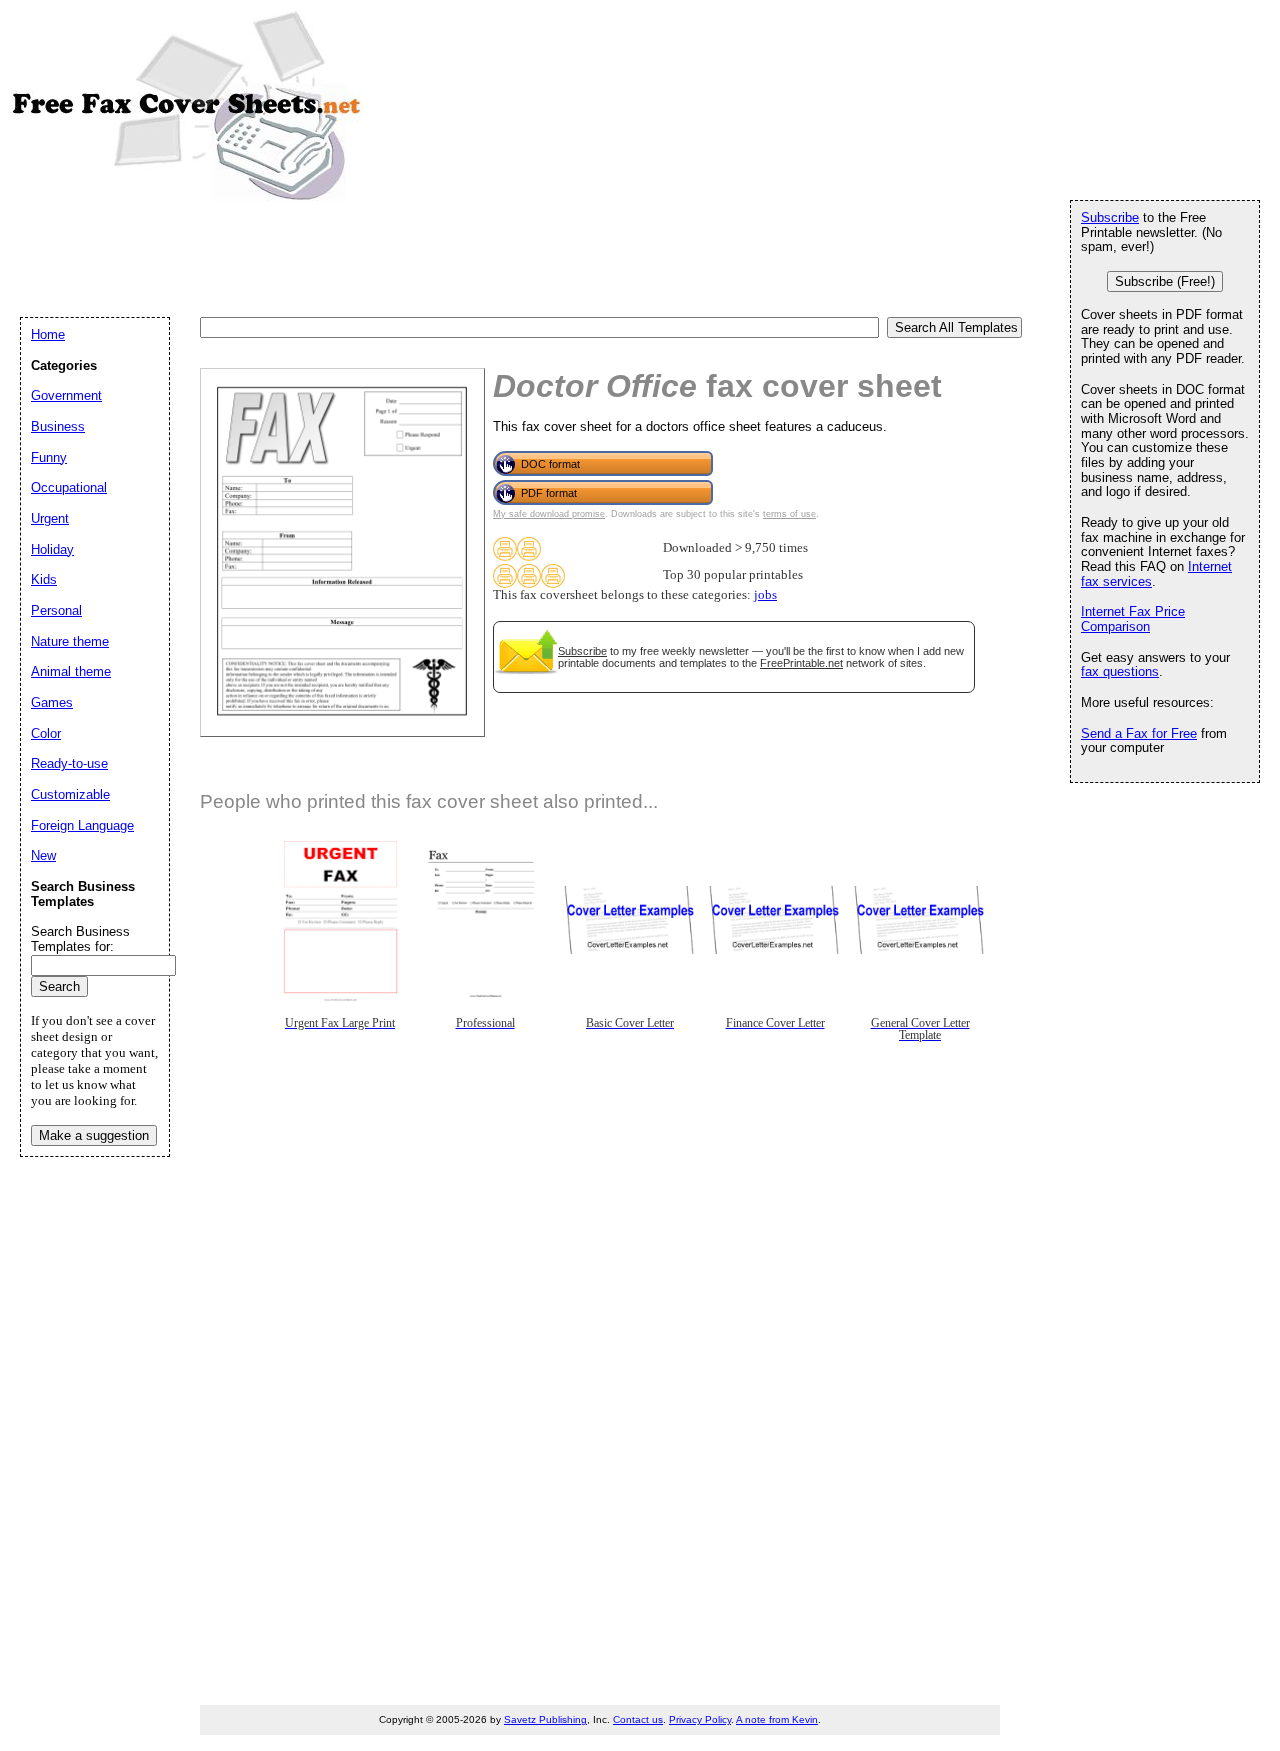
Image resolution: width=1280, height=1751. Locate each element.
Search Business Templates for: (80, 939)
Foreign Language (82, 825)
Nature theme (70, 641)
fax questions (1120, 671)
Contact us (638, 1719)
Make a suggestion (94, 1135)
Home (48, 334)
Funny (49, 457)
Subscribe (582, 651)
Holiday (52, 549)
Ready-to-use (69, 763)
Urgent (50, 518)
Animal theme (71, 671)
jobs (765, 595)
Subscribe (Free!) (1165, 281)
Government (66, 395)
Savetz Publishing (545, 1719)
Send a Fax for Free (1139, 733)
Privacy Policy (700, 1719)
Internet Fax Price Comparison (1133, 619)
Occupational (69, 487)
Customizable (70, 794)
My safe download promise (549, 514)
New (43, 855)
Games (52, 702)
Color (46, 733)
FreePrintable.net (801, 663)
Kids (44, 579)
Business (58, 426)
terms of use (789, 514)
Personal (56, 610)
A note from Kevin (777, 1719)
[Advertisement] (384, 258)
